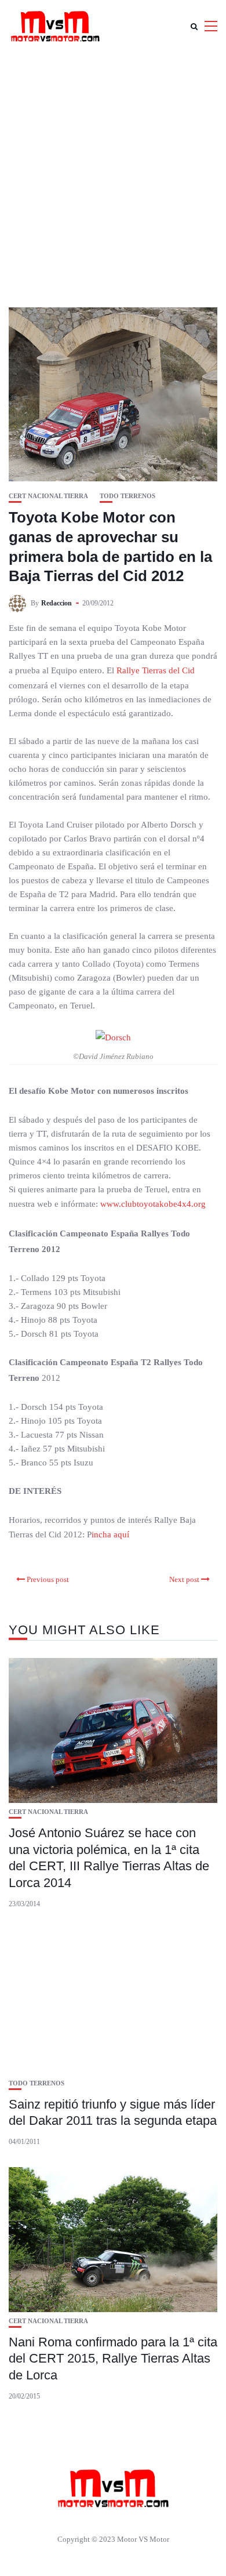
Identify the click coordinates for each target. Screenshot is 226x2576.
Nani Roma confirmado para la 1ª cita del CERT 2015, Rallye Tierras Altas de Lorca (113, 2359)
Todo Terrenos (127, 496)
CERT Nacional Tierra (48, 496)
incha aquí (110, 1534)
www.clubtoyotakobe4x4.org (153, 1204)
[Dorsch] (113, 1037)
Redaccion (57, 603)
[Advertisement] (113, 171)
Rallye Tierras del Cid (156, 670)
